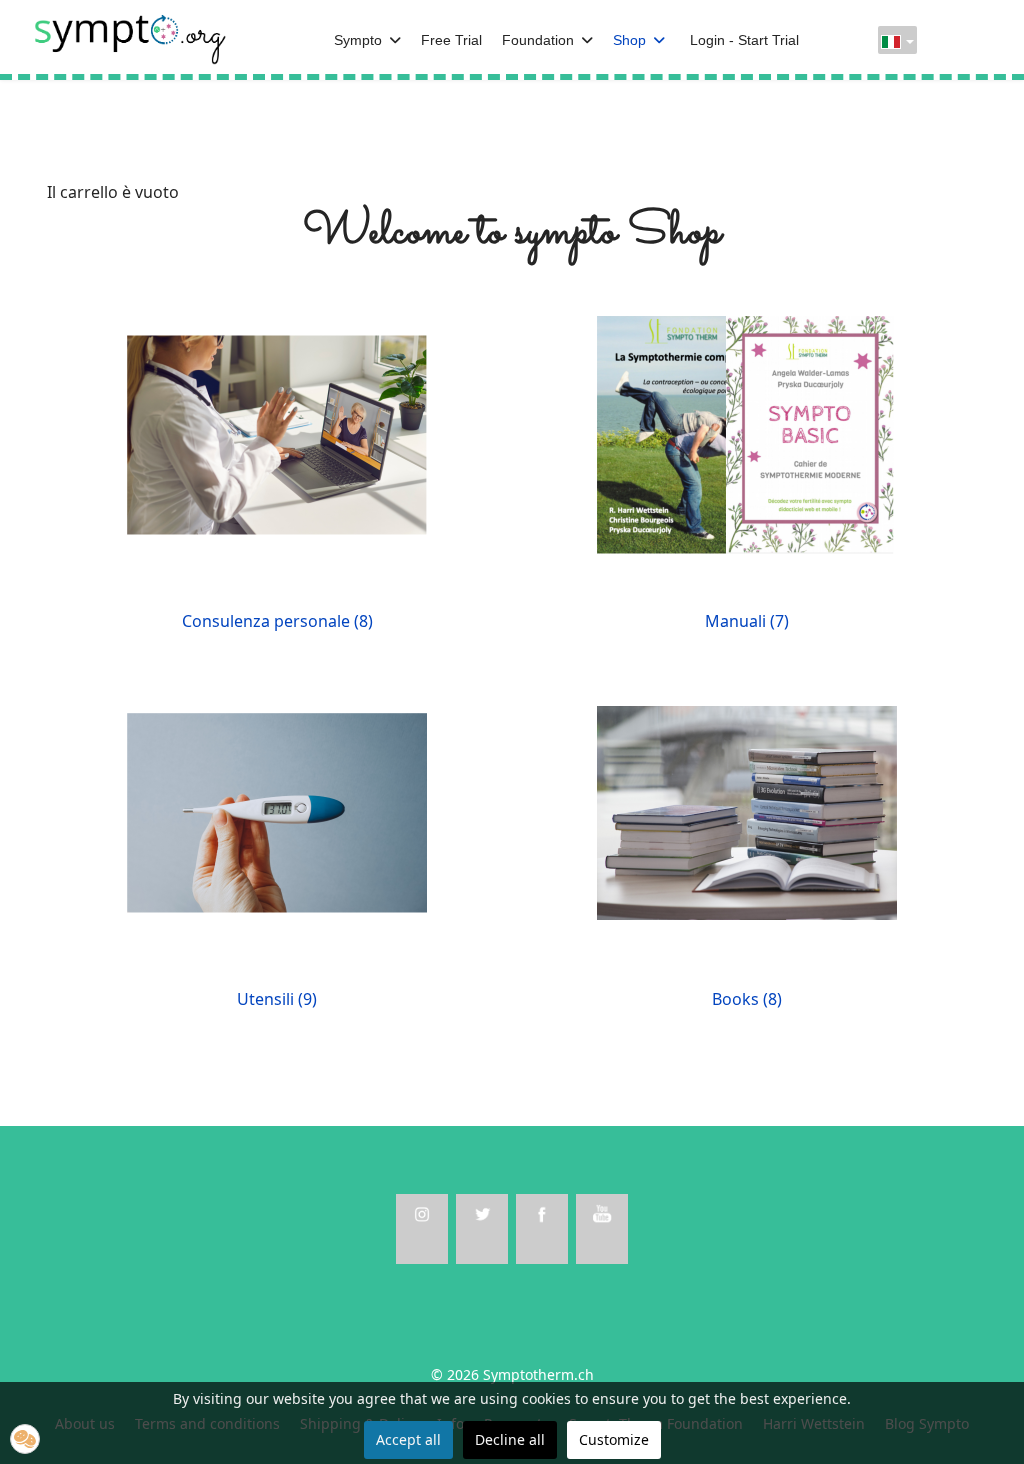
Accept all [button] (408, 1439)
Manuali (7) (747, 621)
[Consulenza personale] (277, 433)
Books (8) (747, 999)
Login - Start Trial (744, 40)
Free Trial (451, 40)
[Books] (747, 811)
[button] (25, 1439)
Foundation (538, 40)
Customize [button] (614, 1439)
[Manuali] (747, 433)
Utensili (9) (277, 999)
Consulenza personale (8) (277, 621)
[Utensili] (277, 811)
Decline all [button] (510, 1439)
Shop (629, 40)
